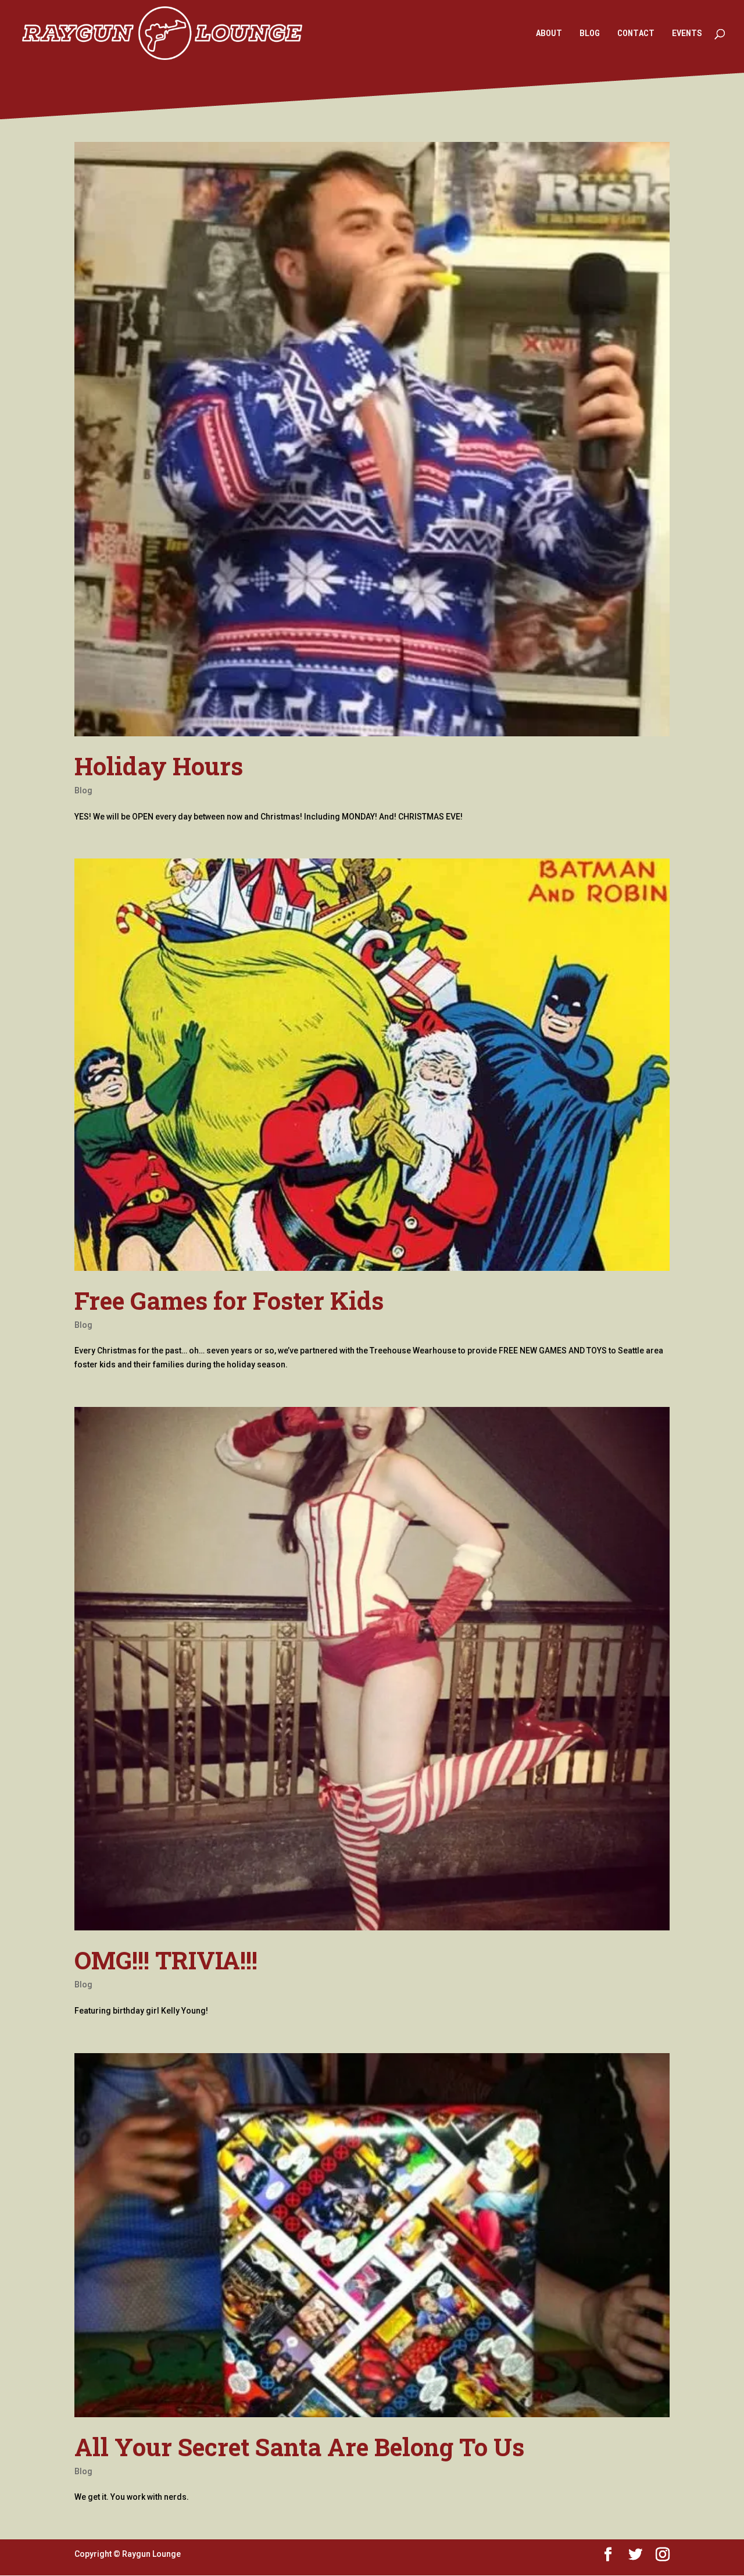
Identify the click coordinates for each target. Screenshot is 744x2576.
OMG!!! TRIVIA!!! (166, 1960)
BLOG (590, 34)
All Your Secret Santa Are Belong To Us (299, 2447)
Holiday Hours (159, 766)
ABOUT (549, 34)
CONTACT (636, 34)
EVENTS (687, 34)
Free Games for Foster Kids (229, 1300)
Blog (83, 790)
